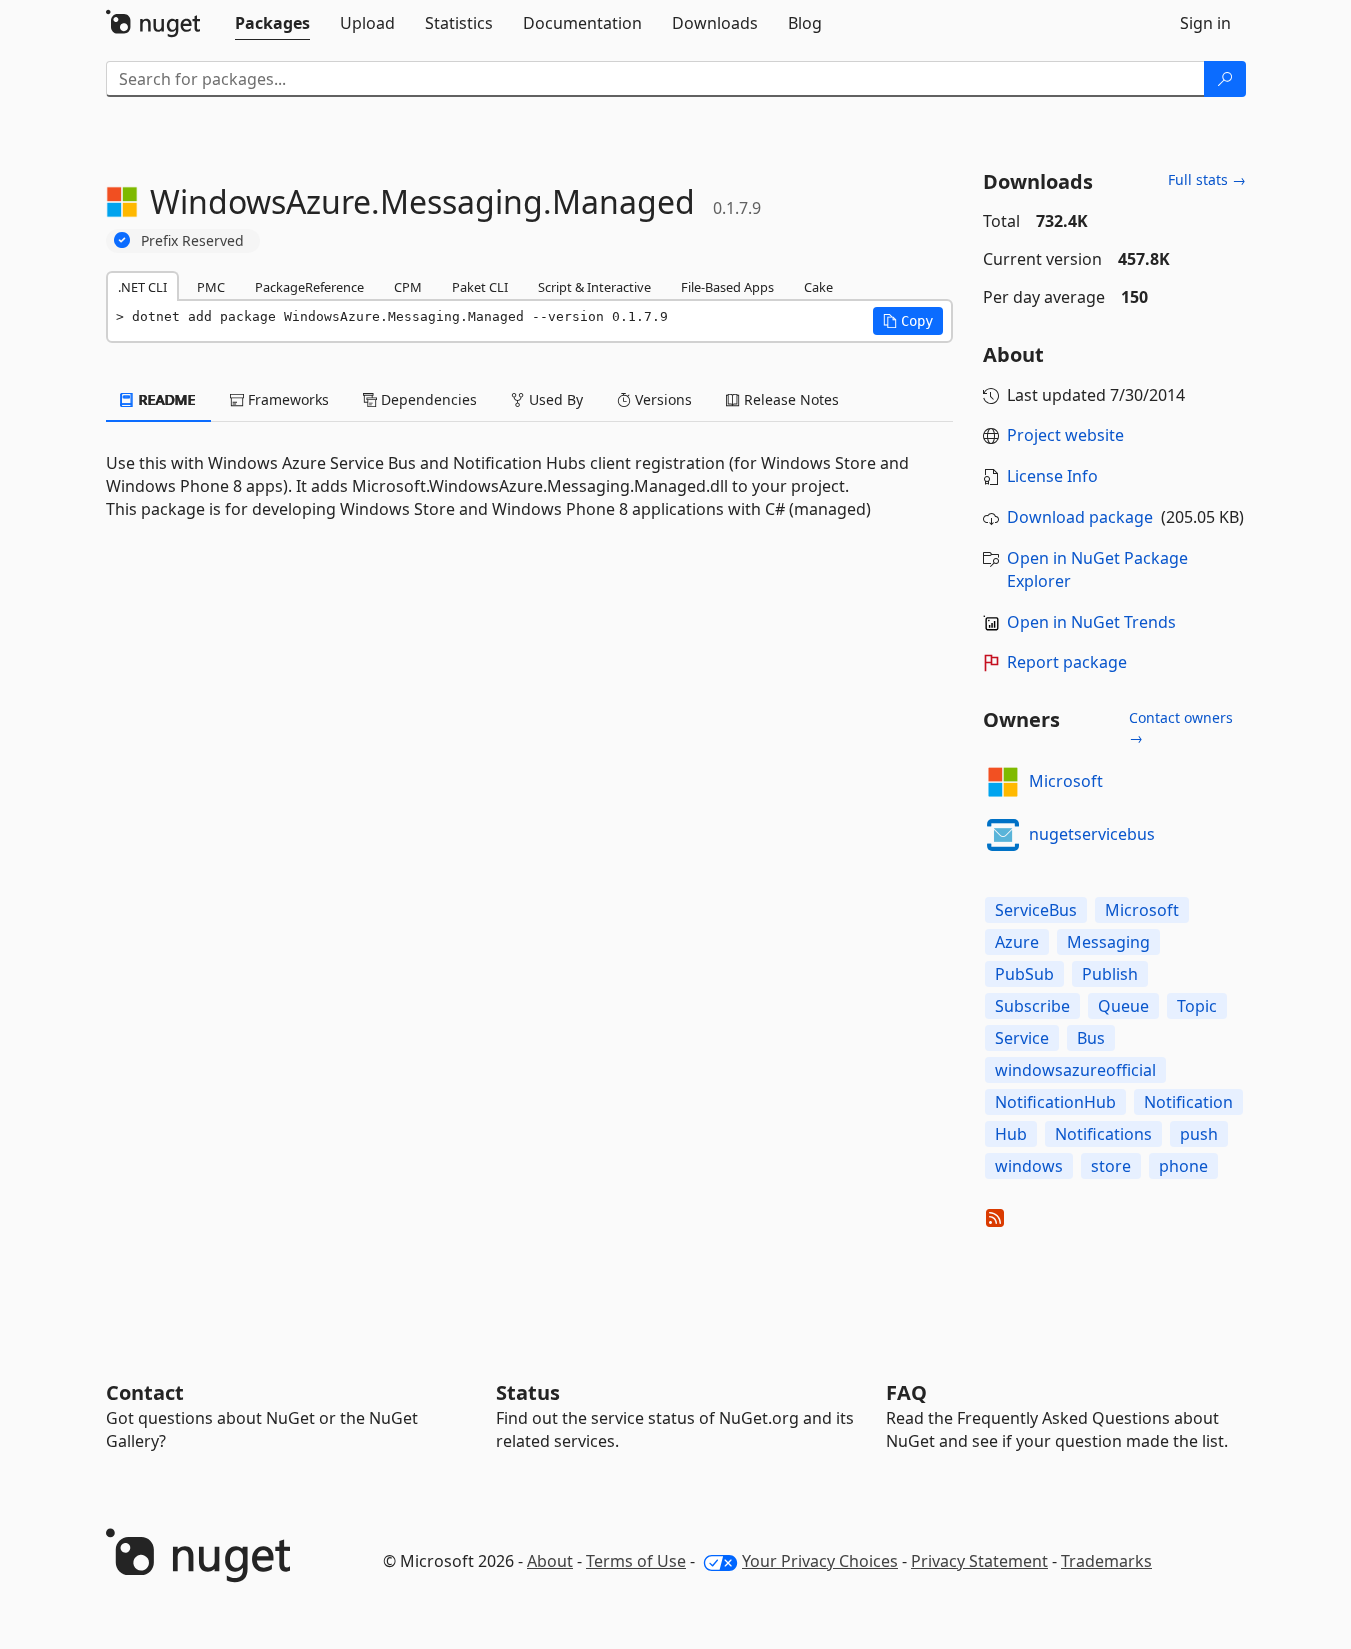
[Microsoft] (1003, 782)
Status (528, 1392)
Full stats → (1207, 179)
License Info (1052, 476)
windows (1029, 1166)
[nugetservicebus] (1003, 835)
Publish (1110, 974)
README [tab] (165, 399)
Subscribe (1032, 1006)
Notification (1188, 1102)
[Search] (1225, 79)
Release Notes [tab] (789, 399)
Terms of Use (636, 1561)
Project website (1065, 435)
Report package (1067, 662)
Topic (1197, 1006)
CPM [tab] (408, 287)
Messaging (1108, 942)
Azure (1017, 942)
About (550, 1561)
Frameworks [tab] (286, 399)
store (1111, 1166)
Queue (1123, 1006)
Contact (145, 1392)
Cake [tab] (818, 287)
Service (1022, 1038)
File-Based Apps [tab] (727, 287)
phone (1183, 1166)
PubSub (1024, 974)
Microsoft (1066, 781)
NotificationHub (1055, 1102)
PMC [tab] (211, 287)
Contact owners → (1181, 727)
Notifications (1103, 1134)
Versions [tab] (661, 399)
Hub (1011, 1134)
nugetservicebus (1092, 834)
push (1199, 1134)
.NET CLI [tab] (142, 287)
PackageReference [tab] (309, 287)
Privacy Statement (979, 1561)
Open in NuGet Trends (1091, 622)
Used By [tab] (554, 399)
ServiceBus (1036, 910)
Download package (1080, 517)
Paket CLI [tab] (480, 287)
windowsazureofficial (1075, 1070)
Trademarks (1106, 1561)
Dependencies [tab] (427, 399)
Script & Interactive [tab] (594, 287)
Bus (1091, 1038)
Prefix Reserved (192, 240)
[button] (908, 321)
